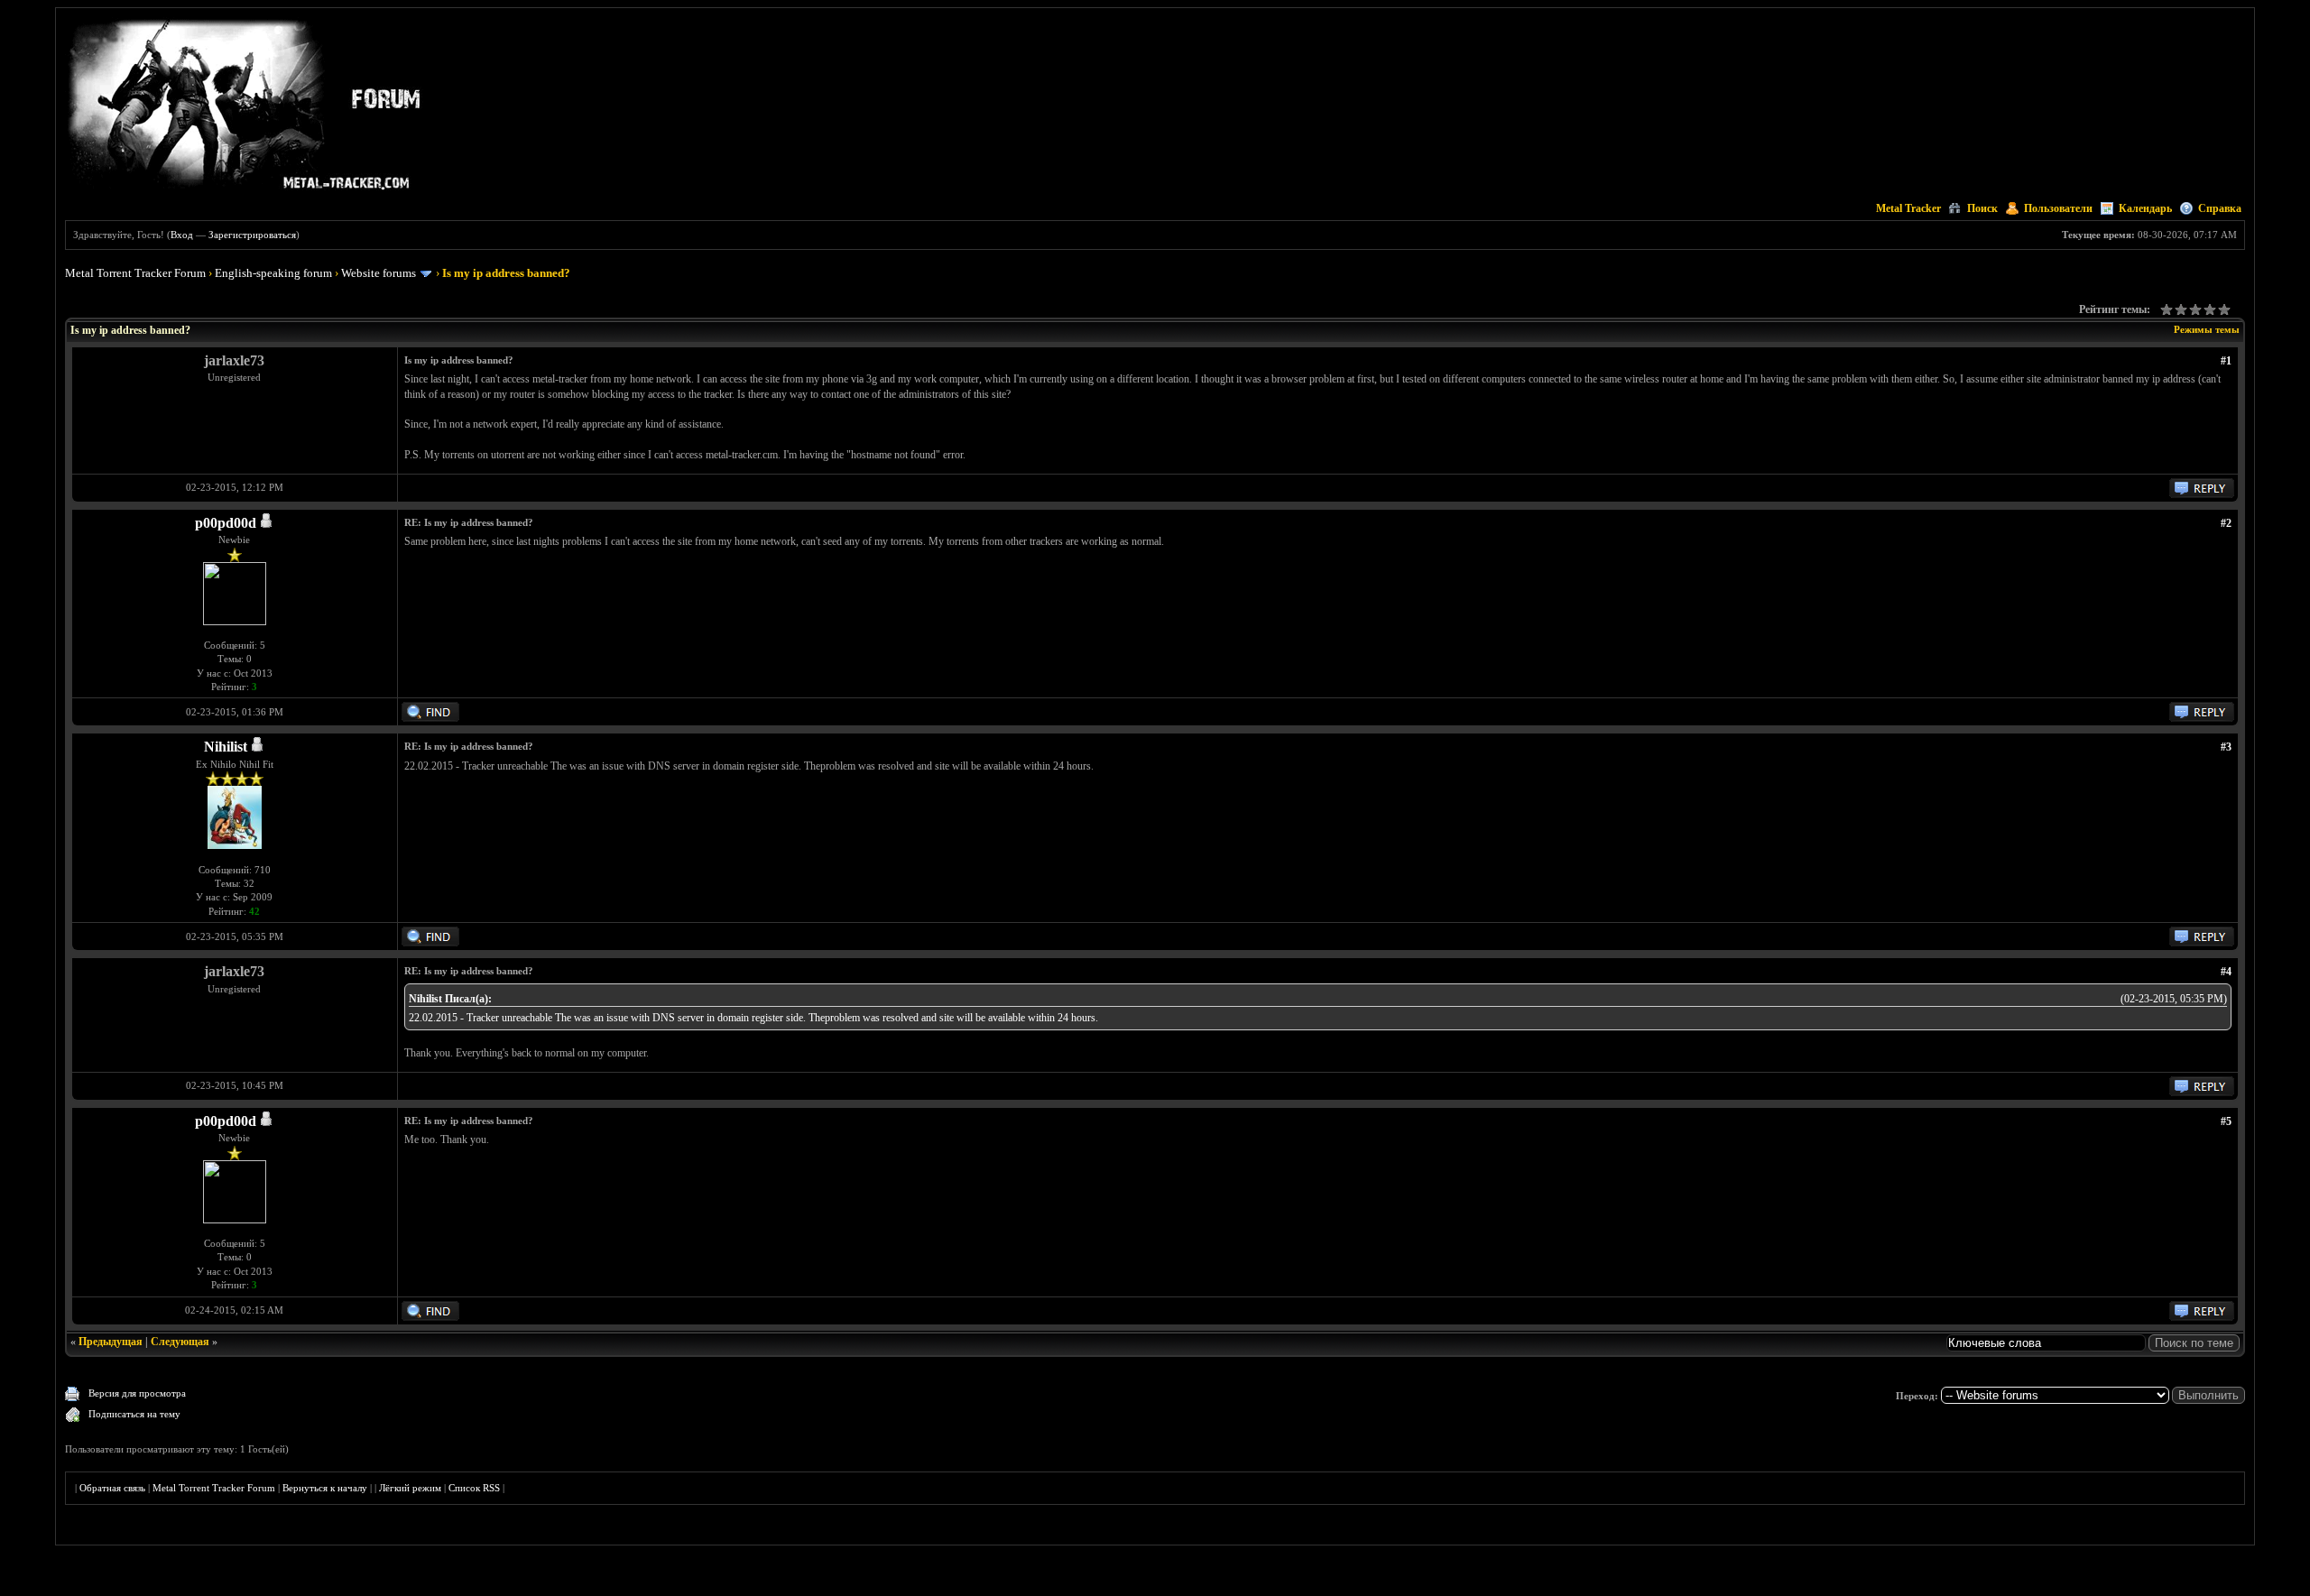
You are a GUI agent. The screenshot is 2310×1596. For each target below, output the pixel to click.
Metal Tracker (1908, 208)
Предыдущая (111, 1342)
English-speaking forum (273, 273)
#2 (2226, 523)
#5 (2226, 1121)
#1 (2226, 361)
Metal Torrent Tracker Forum (135, 273)
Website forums (379, 273)
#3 (2226, 747)
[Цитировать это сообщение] (2202, 494)
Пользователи (2058, 208)
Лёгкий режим (410, 1488)
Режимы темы (2207, 329)
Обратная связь (112, 1488)
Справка (2220, 208)
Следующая (180, 1342)
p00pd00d (226, 523)
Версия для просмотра (137, 1393)
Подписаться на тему (134, 1414)
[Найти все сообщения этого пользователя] (430, 718)
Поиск (1982, 208)
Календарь (2145, 208)
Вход (182, 235)
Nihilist (226, 747)
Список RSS (474, 1488)
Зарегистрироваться (252, 235)
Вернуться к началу (325, 1488)
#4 (2226, 972)
